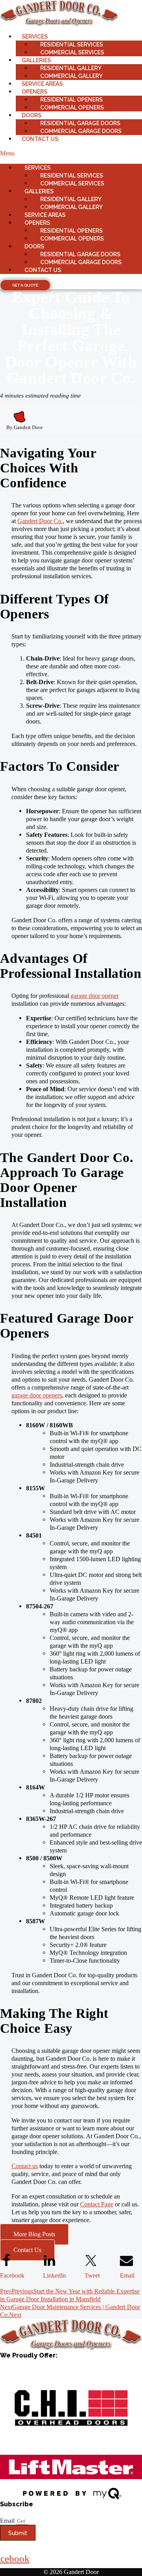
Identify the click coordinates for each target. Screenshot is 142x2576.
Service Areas (42, 84)
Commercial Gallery (71, 76)
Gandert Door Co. (40, 521)
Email (8, 2521)
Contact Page (97, 2204)
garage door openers (37, 1395)
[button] (71, 154)
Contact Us (40, 139)
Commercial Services (72, 52)
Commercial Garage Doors (81, 131)
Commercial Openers (72, 107)
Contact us (25, 2166)
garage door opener (95, 996)
